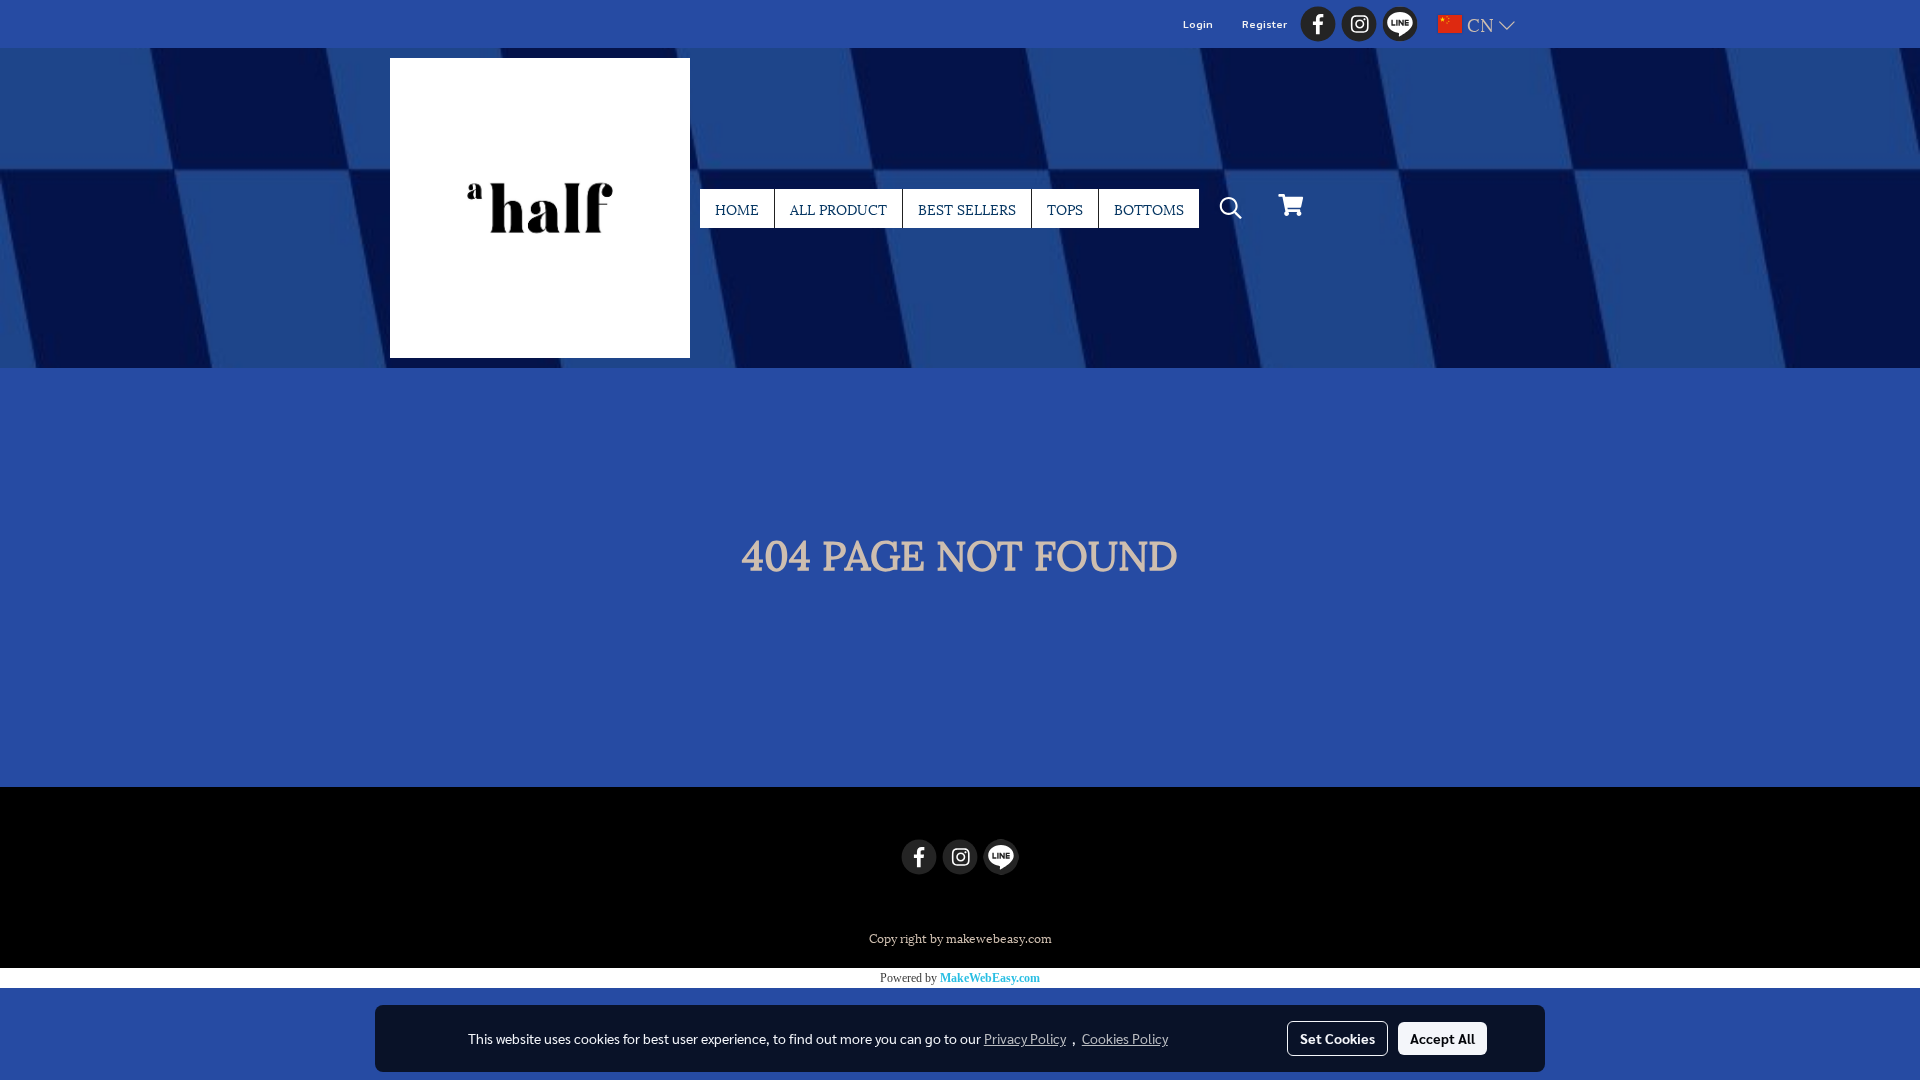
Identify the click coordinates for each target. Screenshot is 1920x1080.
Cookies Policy (1125, 1038)
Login (1198, 24)
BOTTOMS (1149, 208)
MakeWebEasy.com (990, 978)
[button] (1231, 208)
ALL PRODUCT (838, 208)
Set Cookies (1337, 1038)
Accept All (1442, 1038)
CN (1480, 23)
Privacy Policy (1025, 1038)
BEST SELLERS (967, 208)
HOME (737, 208)
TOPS (1065, 208)
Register (1264, 24)
